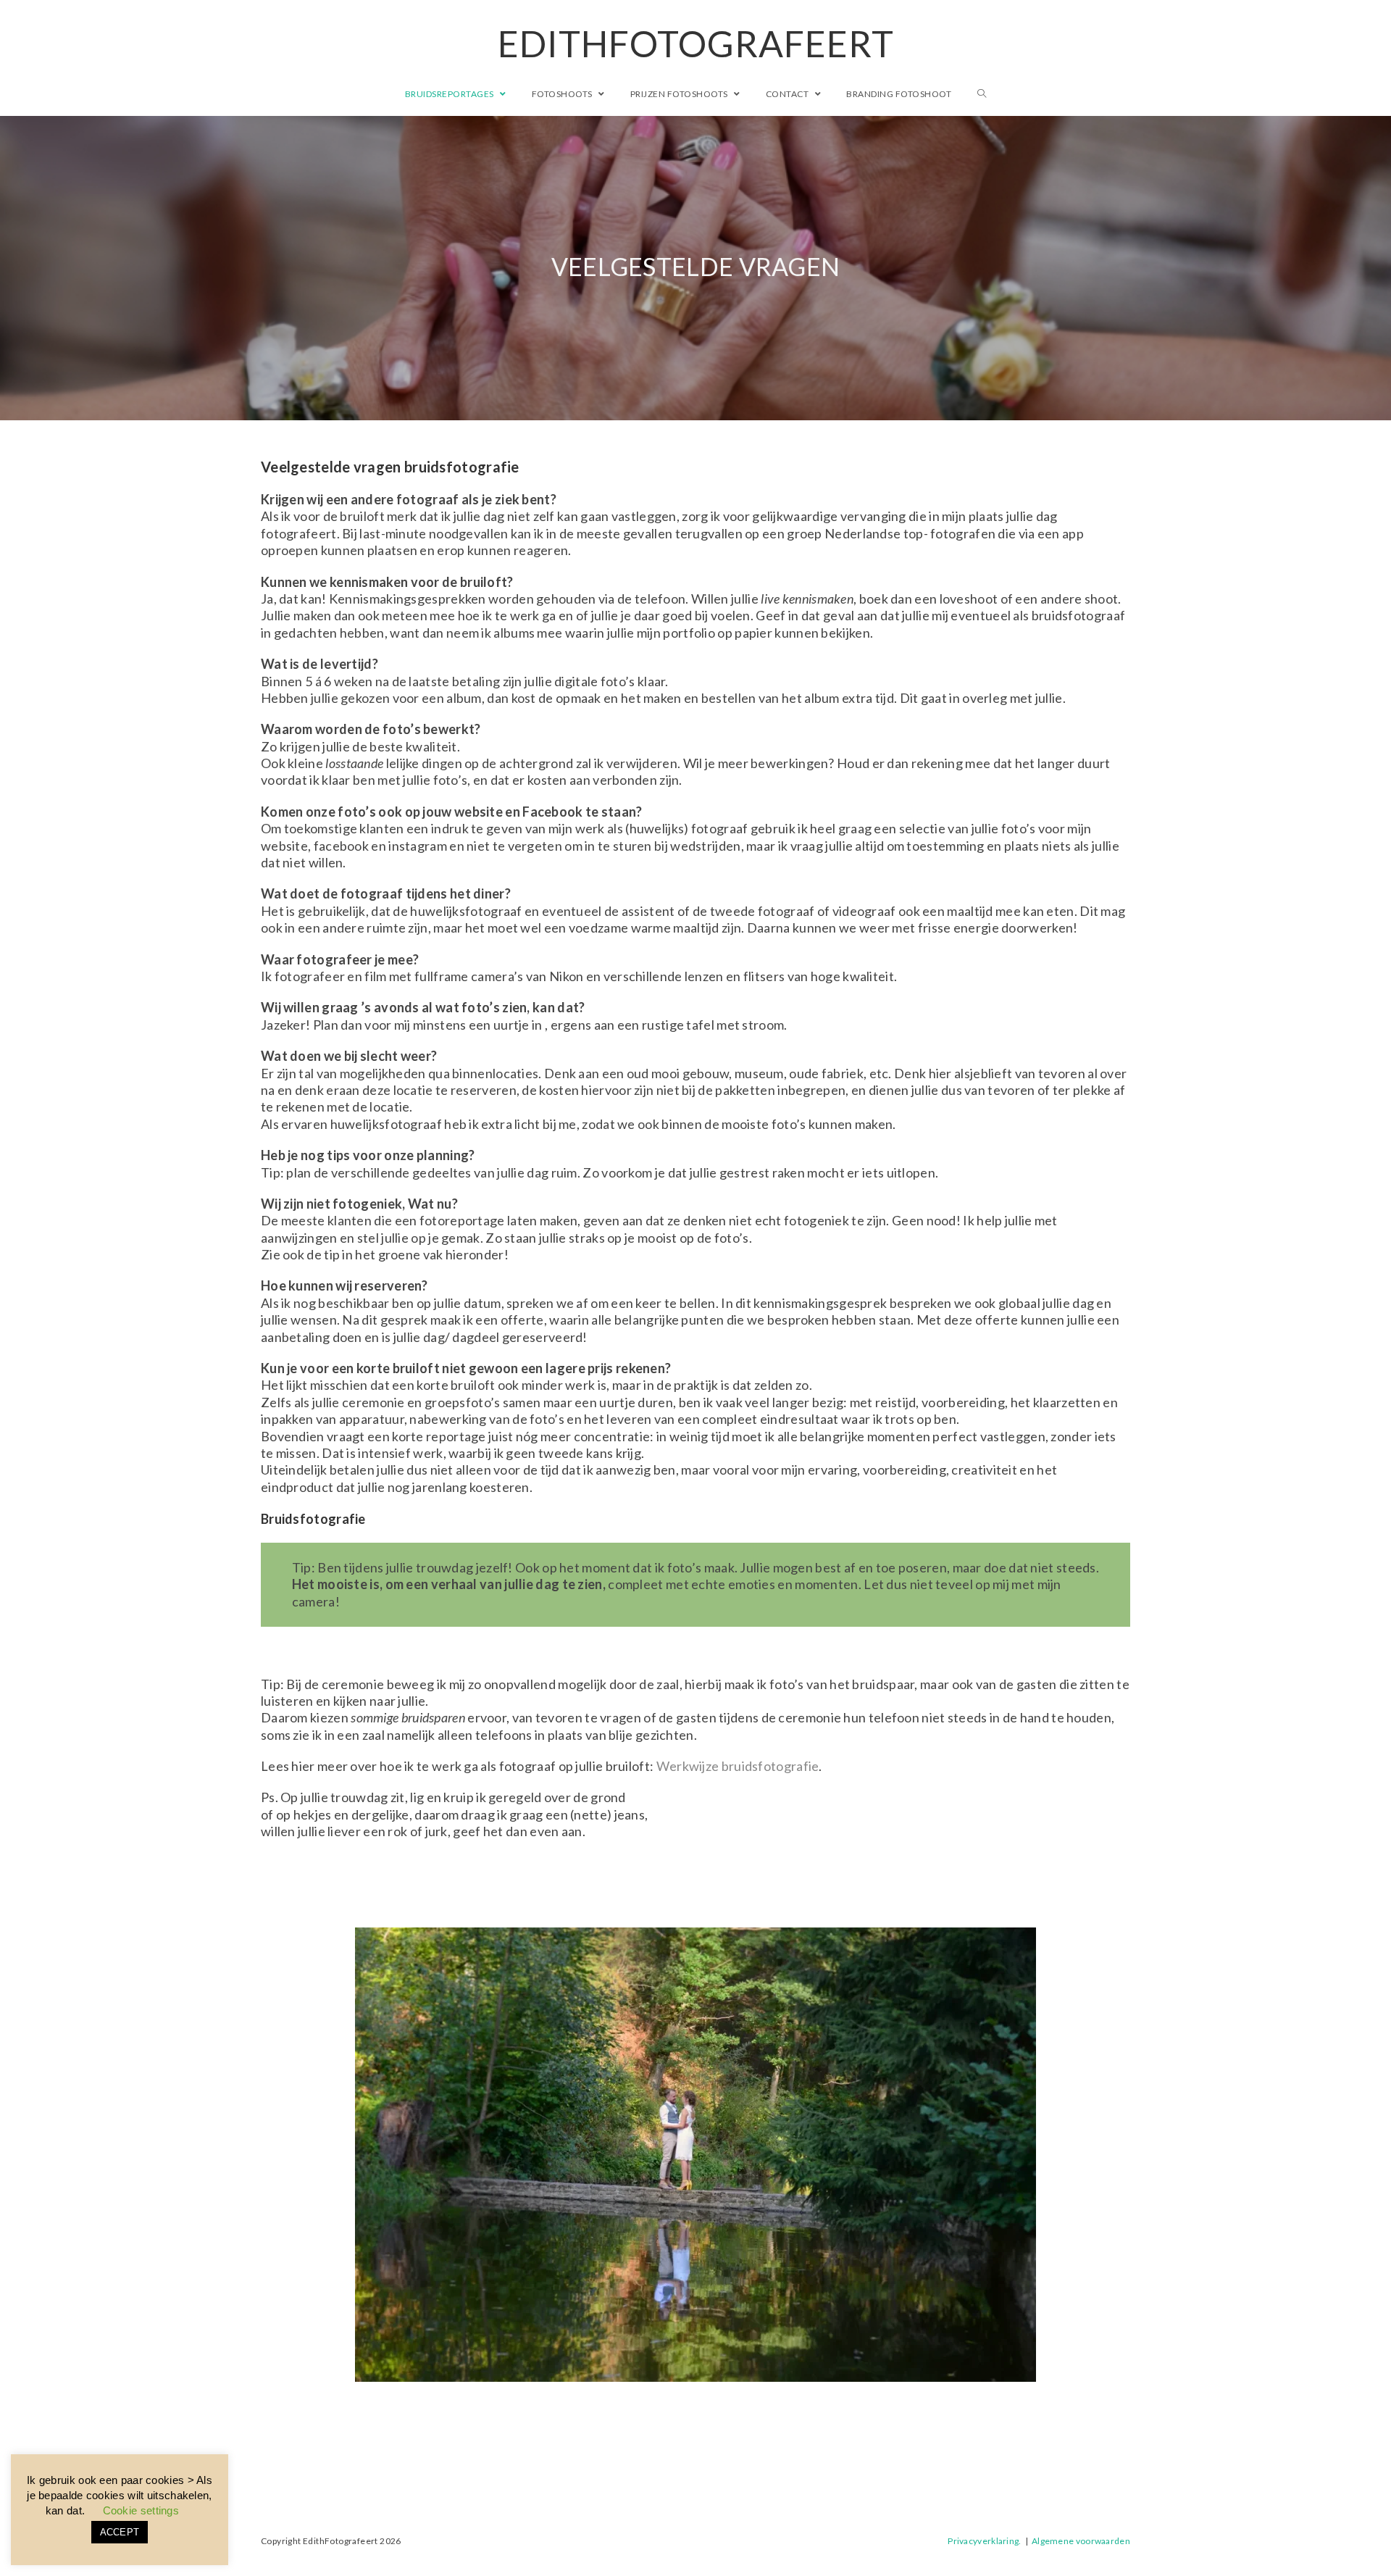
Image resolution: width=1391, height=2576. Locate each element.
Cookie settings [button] (141, 2510)
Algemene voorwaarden (1081, 2541)
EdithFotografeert (696, 43)
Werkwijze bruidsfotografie (738, 1766)
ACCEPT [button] (120, 2532)
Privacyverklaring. (984, 2541)
